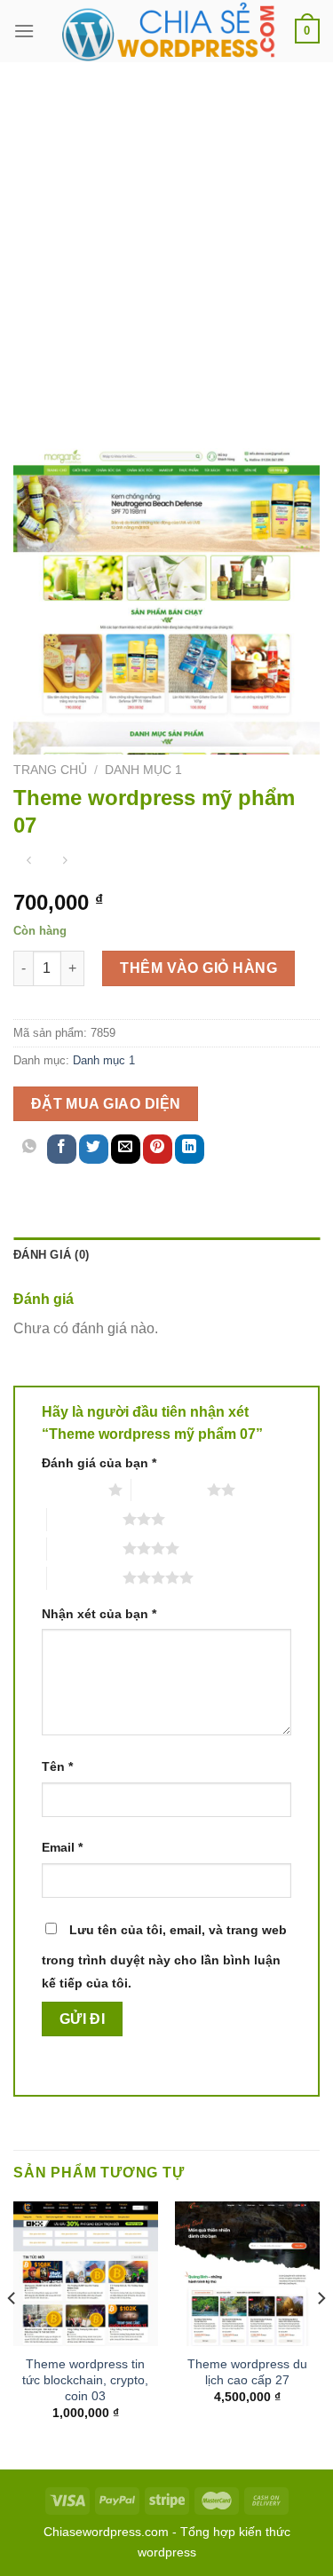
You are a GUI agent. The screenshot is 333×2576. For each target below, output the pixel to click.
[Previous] (12, 2333)
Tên (57, 1766)
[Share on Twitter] (94, 1149)
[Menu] (24, 31)
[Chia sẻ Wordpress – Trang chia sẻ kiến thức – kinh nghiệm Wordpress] (167, 31)
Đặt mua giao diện (106, 1104)
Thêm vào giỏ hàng (198, 968)
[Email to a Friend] (126, 1149)
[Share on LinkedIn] (190, 1149)
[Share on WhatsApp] (30, 1149)
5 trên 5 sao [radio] (85, 1577)
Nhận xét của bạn (99, 1614)
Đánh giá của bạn (99, 1463)
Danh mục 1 (143, 770)
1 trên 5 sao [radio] (71, 1489)
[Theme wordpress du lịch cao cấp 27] (247, 2274)
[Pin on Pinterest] (158, 1149)
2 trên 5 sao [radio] (169, 1489)
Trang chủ (50, 770)
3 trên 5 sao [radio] (85, 1519)
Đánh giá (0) (51, 1255)
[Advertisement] (166, 237)
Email (62, 1847)
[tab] (166, 1255)
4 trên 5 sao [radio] (85, 1548)
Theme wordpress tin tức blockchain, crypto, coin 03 (85, 2380)
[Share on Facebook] (62, 1149)
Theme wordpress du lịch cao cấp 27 (247, 2372)
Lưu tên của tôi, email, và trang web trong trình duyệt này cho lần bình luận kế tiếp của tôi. (164, 1956)
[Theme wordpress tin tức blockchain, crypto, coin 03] (86, 2274)
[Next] (321, 2333)
